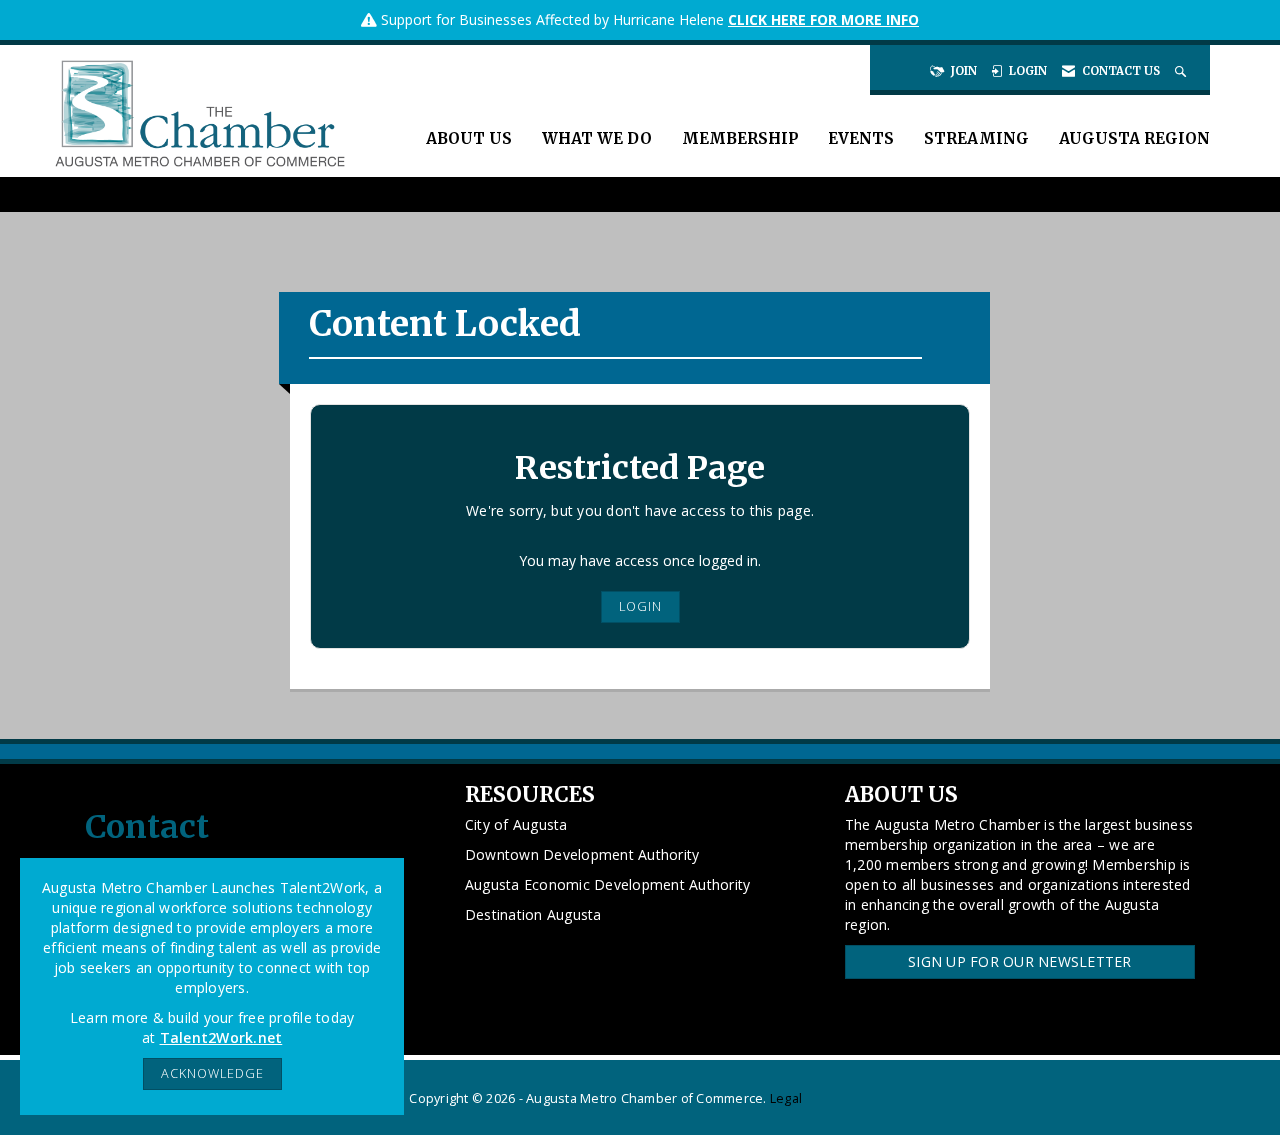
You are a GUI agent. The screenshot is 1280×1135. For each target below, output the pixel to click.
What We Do (597, 138)
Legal (786, 1098)
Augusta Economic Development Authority (608, 884)
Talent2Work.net (221, 1037)
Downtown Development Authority (582, 854)
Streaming (976, 138)
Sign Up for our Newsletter (1020, 961)
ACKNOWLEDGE (212, 1073)
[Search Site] (1182, 71)
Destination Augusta (533, 914)
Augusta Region (1134, 138)
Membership (740, 138)
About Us (469, 138)
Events (861, 138)
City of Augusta (516, 824)
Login (640, 606)
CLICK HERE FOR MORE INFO (823, 19)
